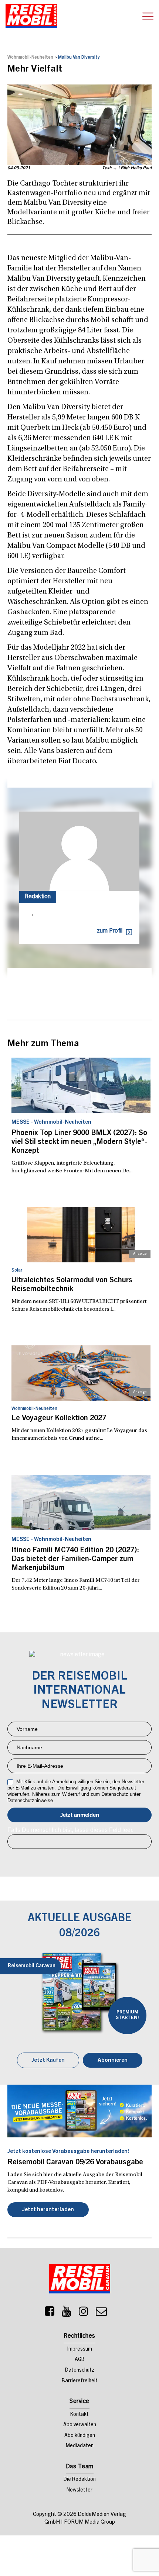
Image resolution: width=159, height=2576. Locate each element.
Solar (17, 1270)
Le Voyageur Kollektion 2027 (59, 1419)
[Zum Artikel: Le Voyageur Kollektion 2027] (81, 1373)
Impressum (80, 2349)
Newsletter (79, 2490)
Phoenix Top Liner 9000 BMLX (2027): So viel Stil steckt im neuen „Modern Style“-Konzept (79, 1142)
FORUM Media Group (89, 2522)
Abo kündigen (80, 2436)
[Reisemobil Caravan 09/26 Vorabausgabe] (79, 2111)
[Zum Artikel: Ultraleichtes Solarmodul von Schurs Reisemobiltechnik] (81, 1235)
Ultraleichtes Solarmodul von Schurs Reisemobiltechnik (72, 1285)
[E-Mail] (101, 2313)
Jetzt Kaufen (48, 2060)
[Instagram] (84, 2313)
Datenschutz (80, 2371)
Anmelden (79, 1815)
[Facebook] (50, 2313)
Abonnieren (113, 2060)
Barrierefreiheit (80, 2381)
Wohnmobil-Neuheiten (30, 58)
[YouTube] (67, 2313)
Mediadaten (80, 2446)
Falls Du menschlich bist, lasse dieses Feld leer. (70, 1830)
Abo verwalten (80, 2425)
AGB (80, 2360)
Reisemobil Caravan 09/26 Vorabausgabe (75, 2163)
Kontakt (79, 2415)
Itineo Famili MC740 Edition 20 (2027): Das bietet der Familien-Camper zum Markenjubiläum (75, 1560)
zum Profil (110, 931)
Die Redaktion (80, 2480)
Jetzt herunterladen (48, 2210)
